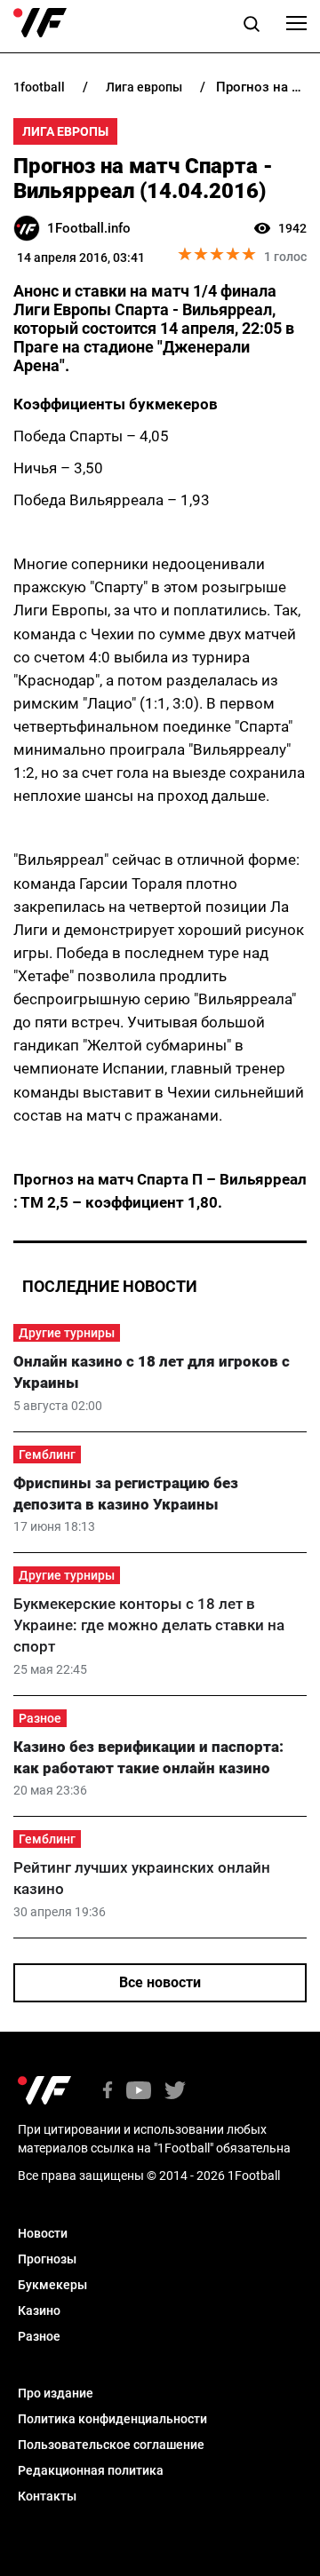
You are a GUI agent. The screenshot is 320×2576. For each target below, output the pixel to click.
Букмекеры (52, 2285)
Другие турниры (67, 1333)
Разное (40, 1718)
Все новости (160, 1982)
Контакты (47, 2496)
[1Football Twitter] (175, 2092)
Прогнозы (47, 2259)
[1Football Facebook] (108, 2092)
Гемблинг (47, 1454)
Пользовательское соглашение (111, 2445)
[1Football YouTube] (139, 2092)
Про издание (56, 2393)
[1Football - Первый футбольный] (40, 23)
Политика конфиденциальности (112, 2419)
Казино (39, 2310)
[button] (252, 27)
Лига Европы (65, 131)
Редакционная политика (91, 2470)
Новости (43, 2233)
